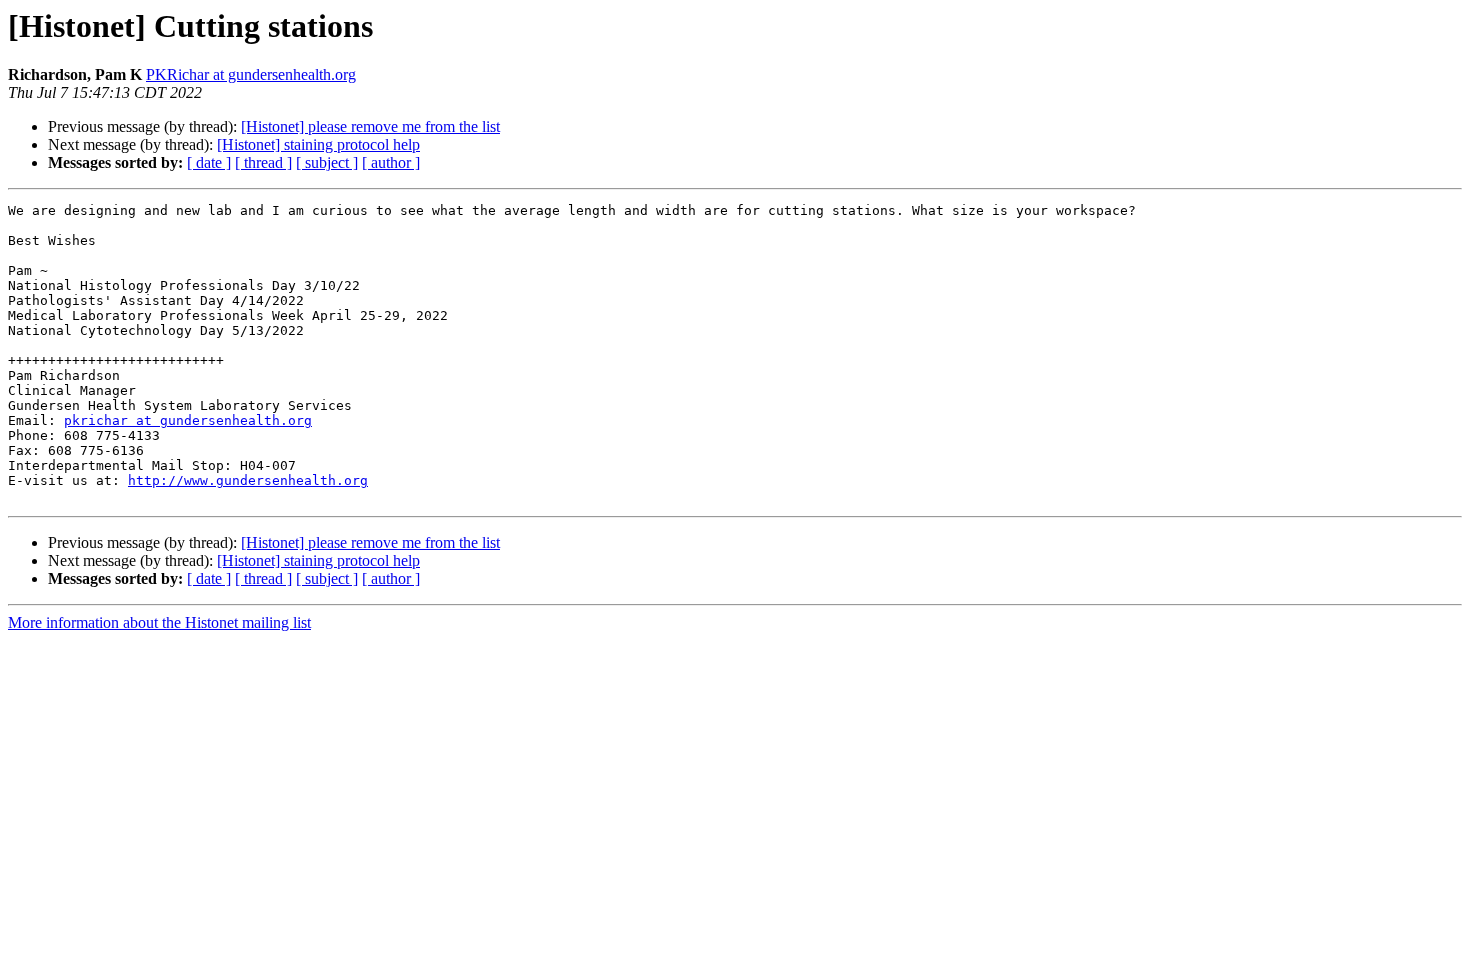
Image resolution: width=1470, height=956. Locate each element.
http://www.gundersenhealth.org (248, 480)
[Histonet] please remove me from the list (370, 126)
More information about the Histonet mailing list (159, 622)
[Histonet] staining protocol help (318, 144)
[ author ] (391, 162)
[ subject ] (327, 162)
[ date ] (209, 162)
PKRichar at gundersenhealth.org (251, 74)
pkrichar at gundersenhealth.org (188, 420)
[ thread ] (263, 162)
